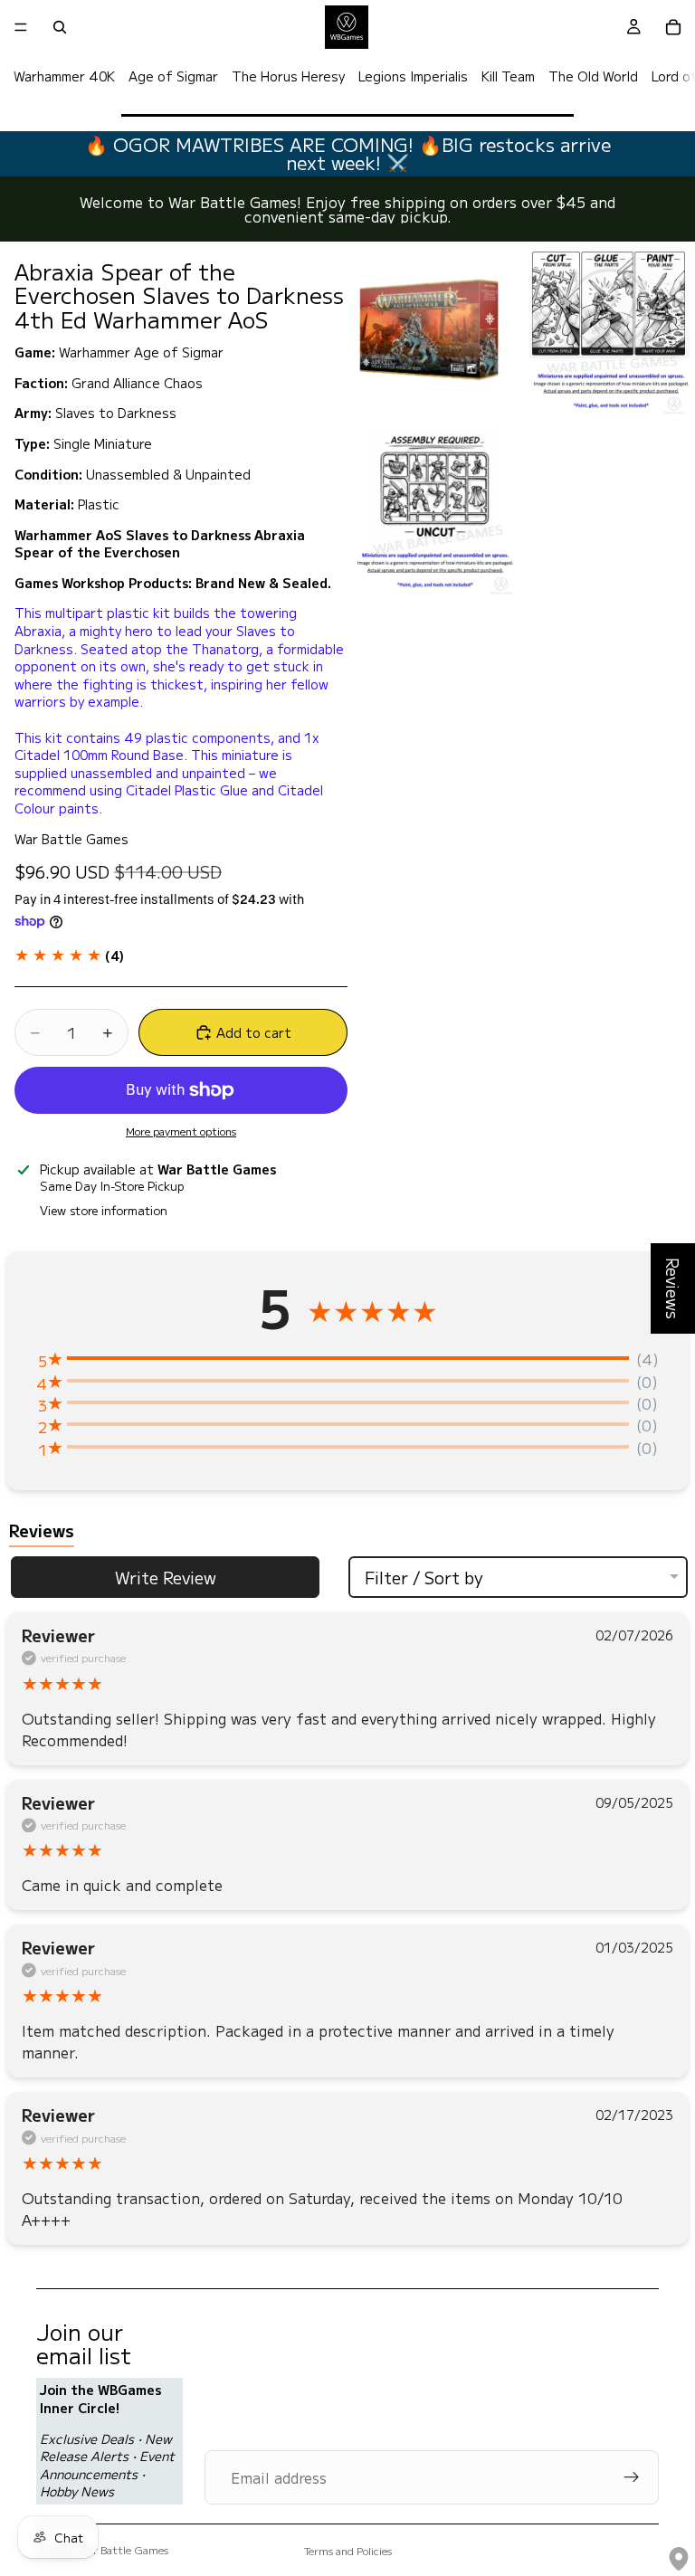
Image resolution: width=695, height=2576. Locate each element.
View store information (104, 1210)
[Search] (60, 27)
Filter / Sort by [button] (424, 1577)
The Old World (593, 76)
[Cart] (673, 27)
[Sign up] (632, 2477)
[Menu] (21, 27)
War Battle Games (124, 2549)
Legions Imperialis (413, 76)
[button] (69, 955)
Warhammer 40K (64, 76)
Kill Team (508, 76)
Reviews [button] (673, 1288)
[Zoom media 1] (433, 330)
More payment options (181, 1131)
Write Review (166, 1577)
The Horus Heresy (288, 76)
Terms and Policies (348, 2550)
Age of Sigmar (173, 76)
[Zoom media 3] (433, 511)
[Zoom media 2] (609, 330)
